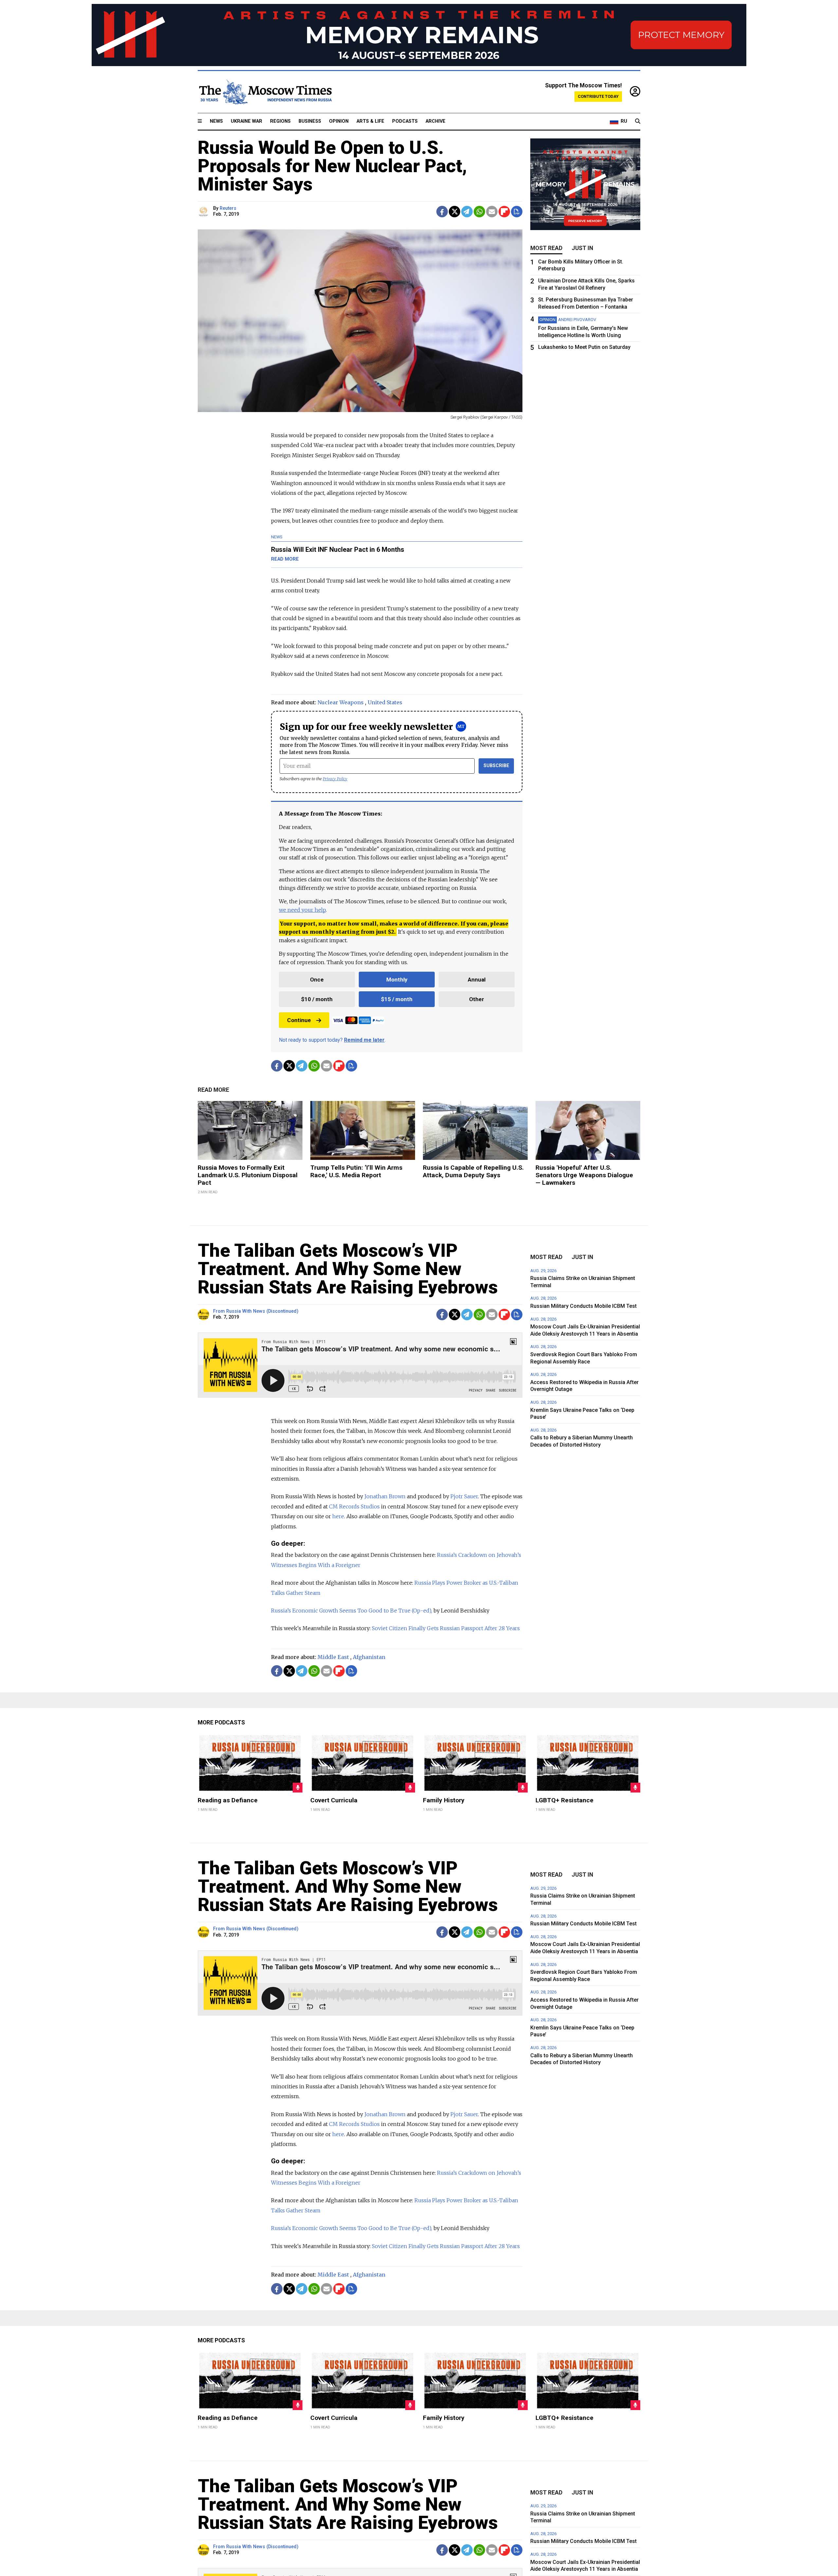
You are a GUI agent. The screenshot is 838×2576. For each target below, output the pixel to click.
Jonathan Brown (385, 1496)
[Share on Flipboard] (504, 212)
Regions (280, 121)
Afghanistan (369, 1657)
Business (310, 121)
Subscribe (496, 766)
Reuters (228, 208)
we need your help (302, 910)
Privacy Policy (335, 779)
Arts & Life (370, 121)
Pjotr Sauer (464, 1496)
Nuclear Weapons (341, 702)
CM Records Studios (355, 1506)
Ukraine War (246, 121)
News (216, 121)
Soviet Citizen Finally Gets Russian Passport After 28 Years (446, 1628)
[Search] (638, 121)
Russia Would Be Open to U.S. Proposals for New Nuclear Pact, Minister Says (332, 166)
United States (385, 702)
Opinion (339, 121)
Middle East (333, 1657)
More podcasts (221, 1722)
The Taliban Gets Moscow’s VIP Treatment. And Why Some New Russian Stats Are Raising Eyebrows (348, 1269)
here (338, 1516)
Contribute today (598, 96)
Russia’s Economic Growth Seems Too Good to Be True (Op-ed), (352, 1611)
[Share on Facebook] (442, 212)
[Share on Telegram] (467, 212)
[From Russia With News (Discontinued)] (204, 1315)
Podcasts (405, 121)
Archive (436, 121)
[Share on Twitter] (455, 212)
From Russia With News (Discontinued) (256, 1311)
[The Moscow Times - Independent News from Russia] (265, 92)
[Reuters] (204, 212)
